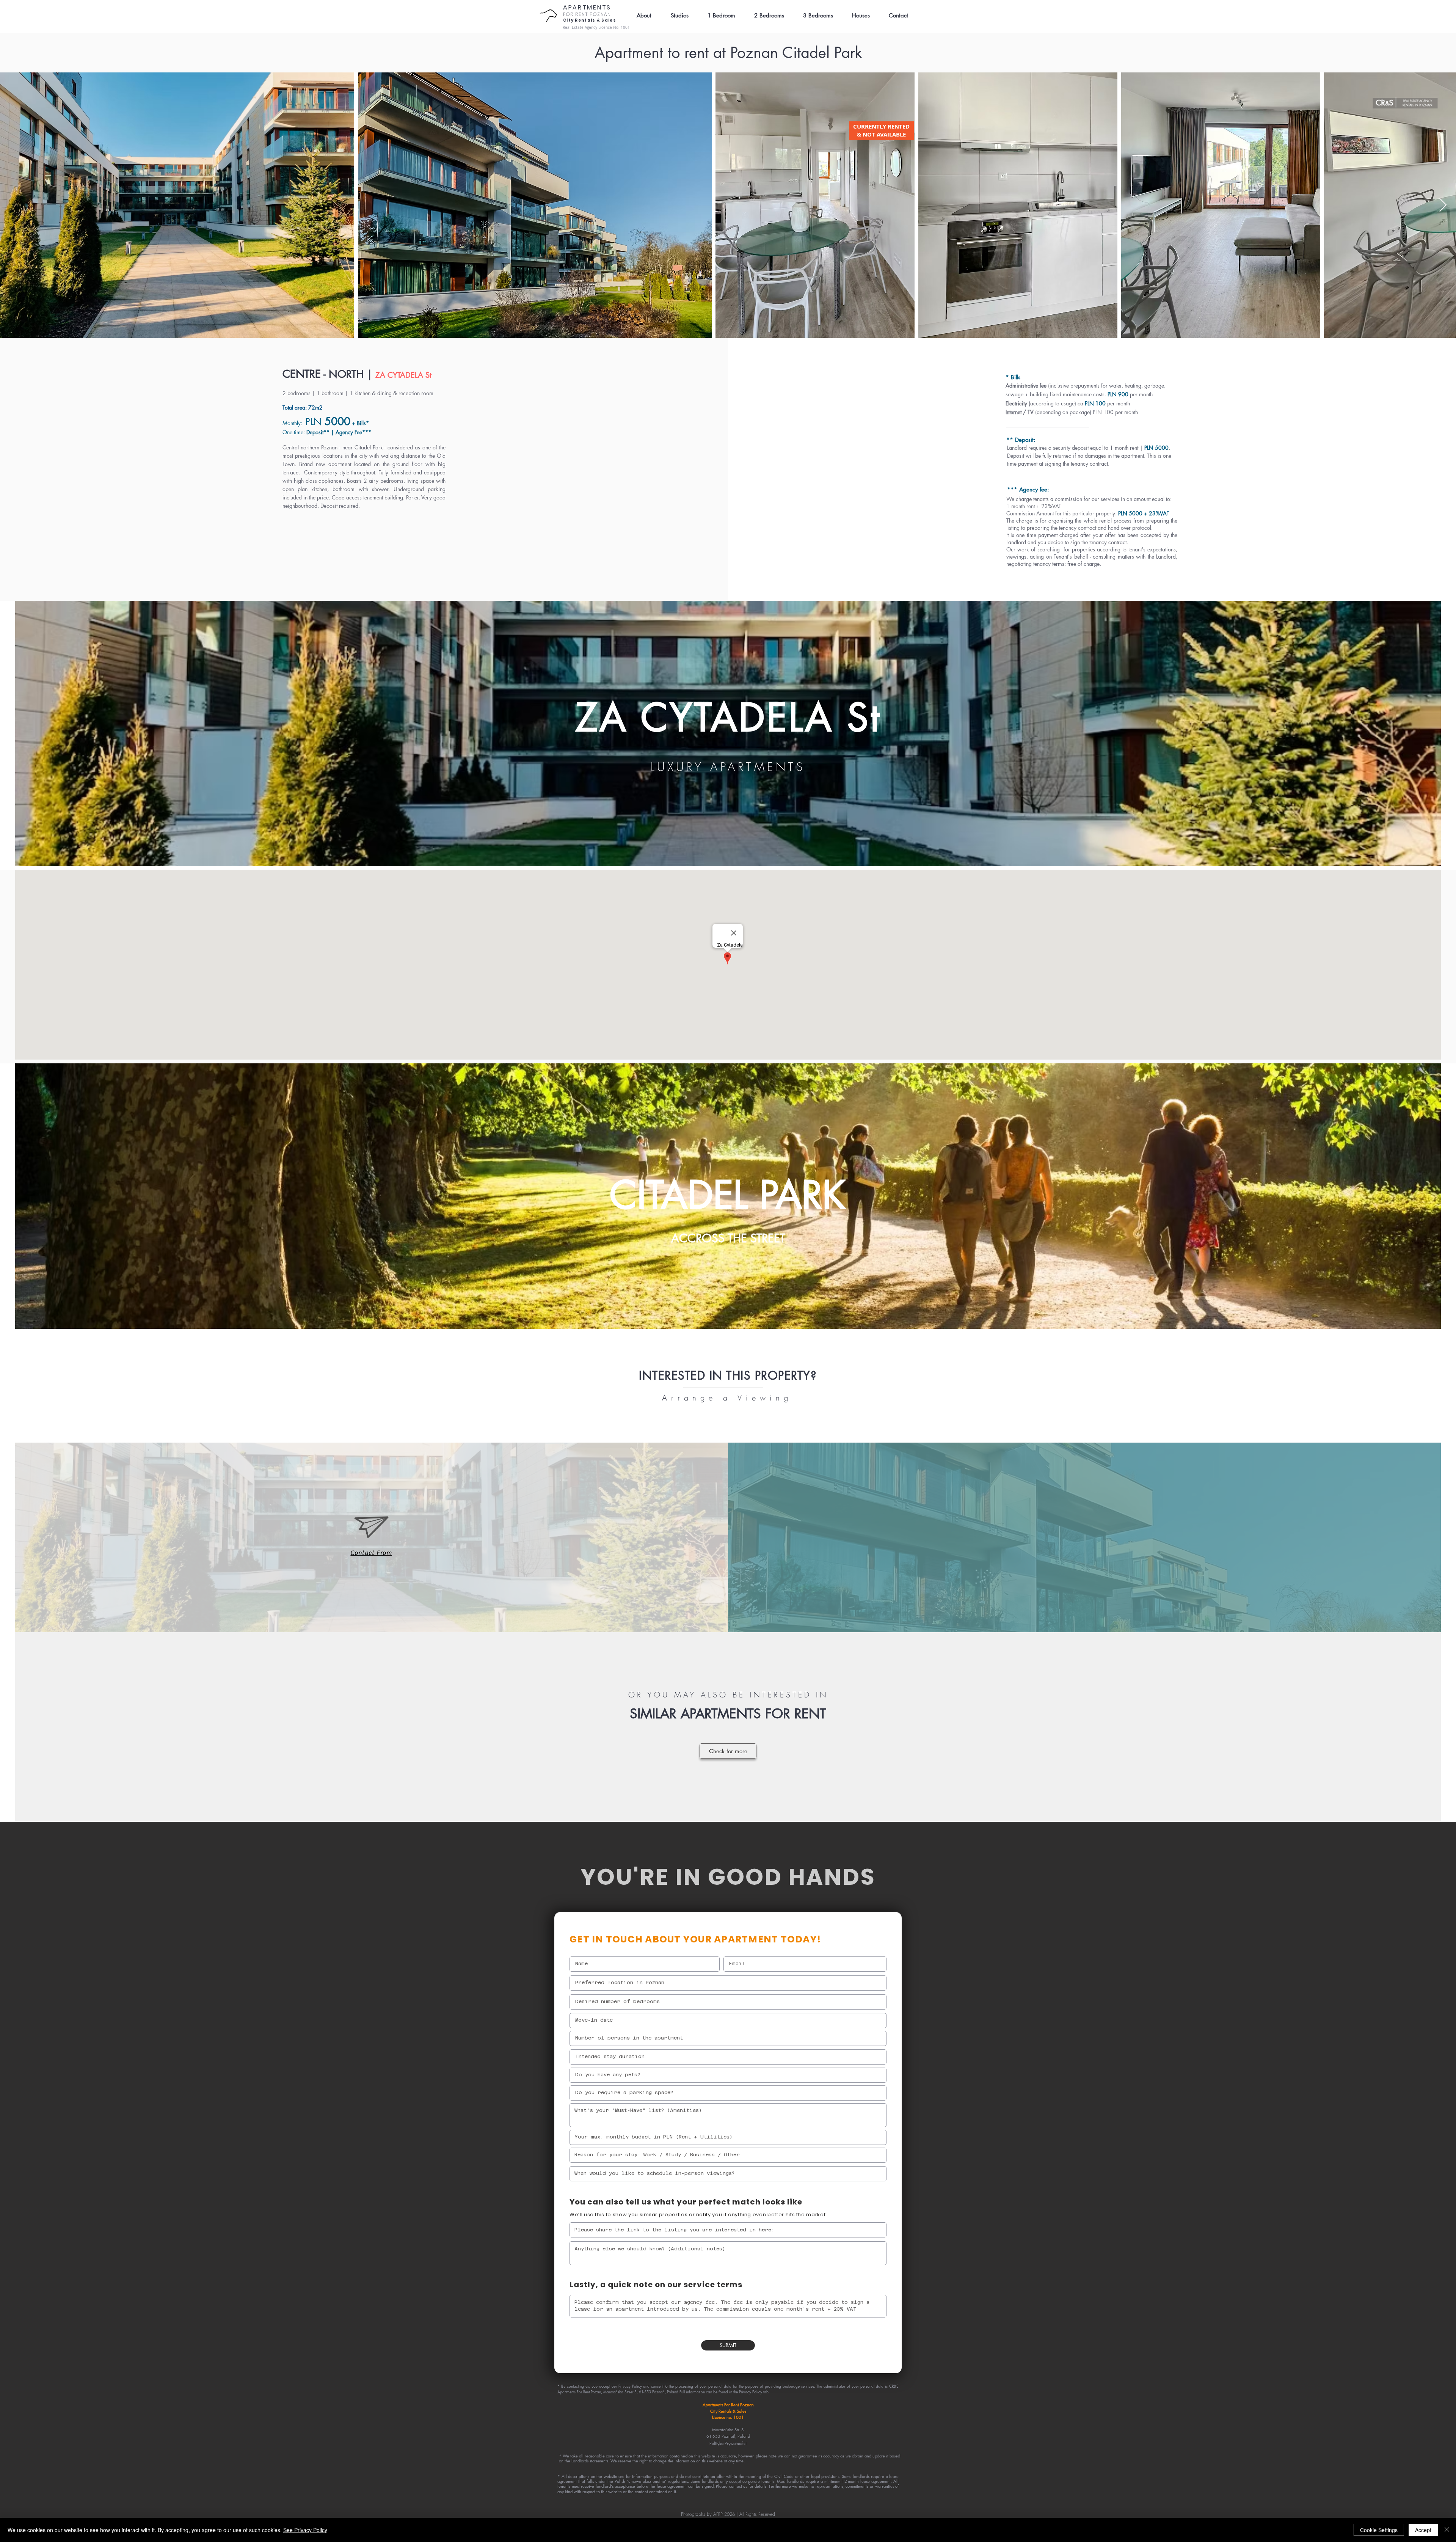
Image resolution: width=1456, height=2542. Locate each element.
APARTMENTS (587, 7)
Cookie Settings (1379, 2530)
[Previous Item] (13, 205)
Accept (1423, 2530)
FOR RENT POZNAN (587, 14)
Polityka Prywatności (728, 2443)
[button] (895, 16)
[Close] (1447, 2530)
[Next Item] (1443, 205)
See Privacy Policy (305, 2530)
